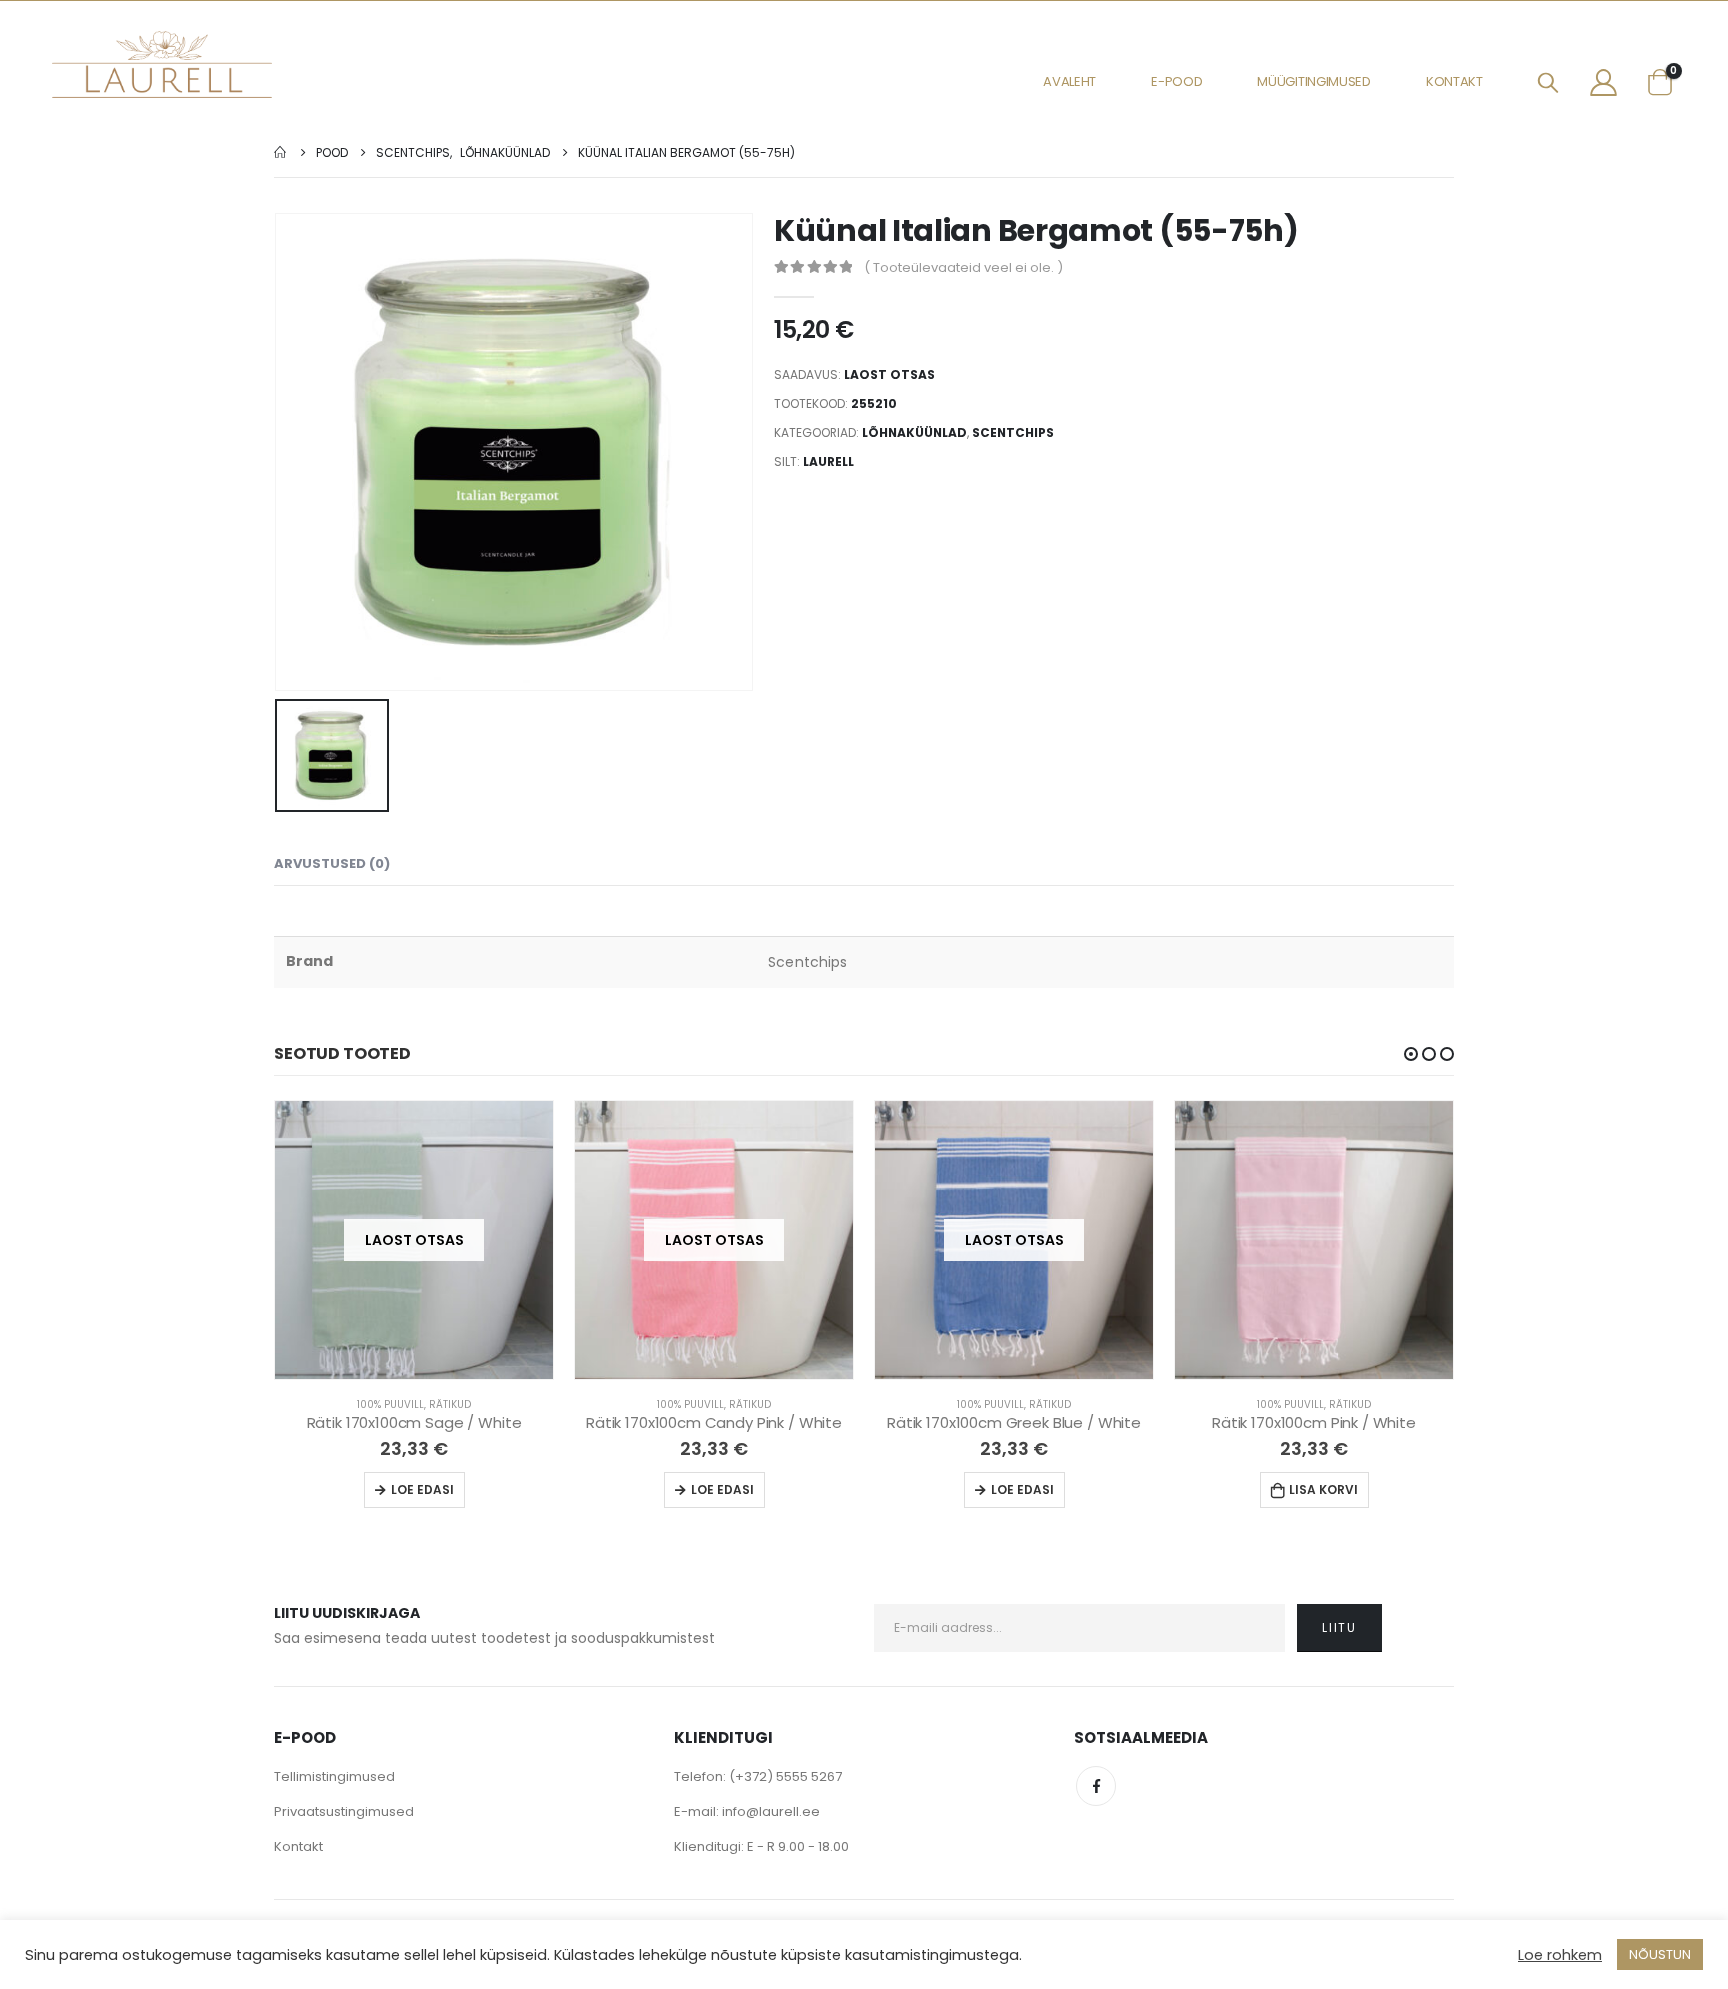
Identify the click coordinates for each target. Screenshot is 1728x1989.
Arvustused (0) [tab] (332, 863)
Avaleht (1069, 81)
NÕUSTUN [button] (1660, 1954)
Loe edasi (422, 1489)
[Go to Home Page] (281, 152)
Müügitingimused (1314, 81)
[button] (1411, 1054)
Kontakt (1454, 81)
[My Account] (1604, 81)
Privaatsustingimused (344, 1811)
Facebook (1096, 1786)
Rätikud (450, 1404)
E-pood (1176, 81)
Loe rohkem (1560, 1955)
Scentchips (1013, 432)
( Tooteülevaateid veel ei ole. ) (963, 267)
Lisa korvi (1323, 1489)
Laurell (828, 461)
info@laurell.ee (771, 1811)
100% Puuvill (390, 1404)
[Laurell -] (162, 64)
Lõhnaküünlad (914, 432)
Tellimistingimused (334, 1776)
